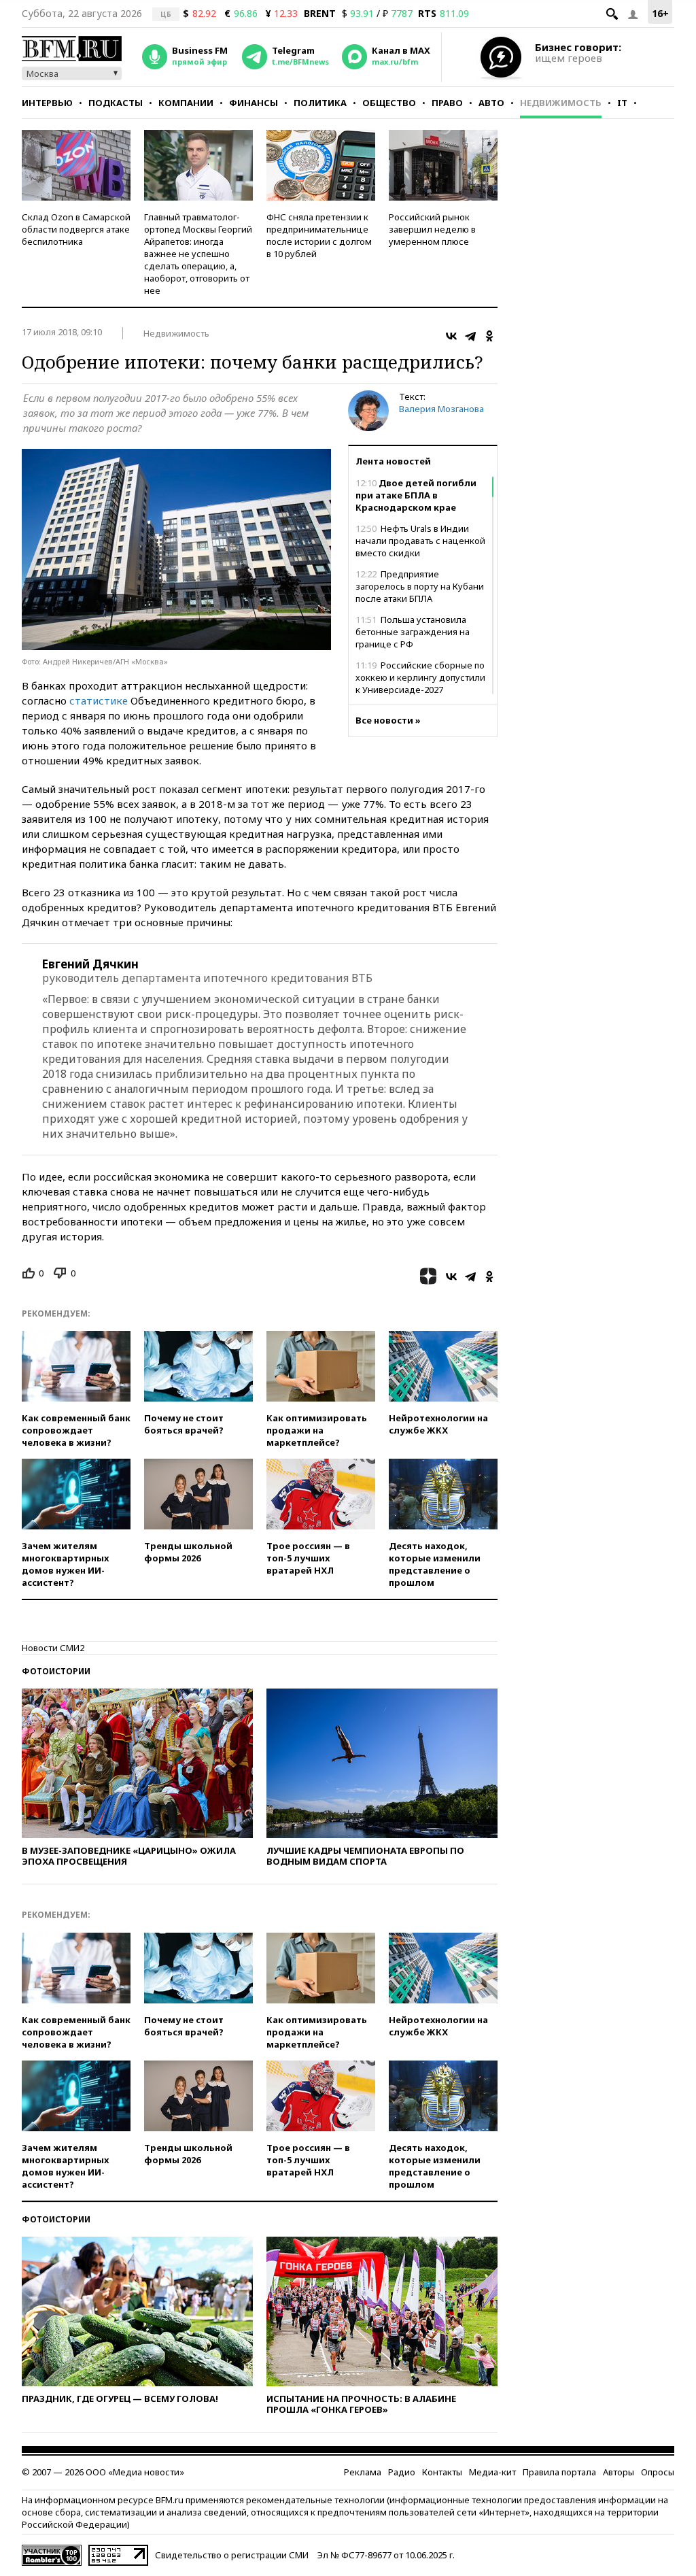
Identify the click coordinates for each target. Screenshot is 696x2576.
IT (622, 103)
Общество (389, 103)
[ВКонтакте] (451, 336)
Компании (186, 103)
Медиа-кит (492, 2472)
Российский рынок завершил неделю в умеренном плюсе (432, 229)
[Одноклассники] (489, 336)
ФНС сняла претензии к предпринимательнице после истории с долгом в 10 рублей (319, 235)
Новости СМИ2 (53, 1648)
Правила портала (559, 2472)
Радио (402, 2472)
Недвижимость (561, 103)
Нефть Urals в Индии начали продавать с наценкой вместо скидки (420, 541)
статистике (99, 700)
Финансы (254, 103)
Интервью (47, 103)
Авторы (619, 2472)
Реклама (363, 2472)
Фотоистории (56, 1671)
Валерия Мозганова (441, 409)
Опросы (658, 2472)
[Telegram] (470, 336)
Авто (491, 103)
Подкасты (116, 103)
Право (447, 103)
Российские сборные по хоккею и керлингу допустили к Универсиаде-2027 (420, 677)
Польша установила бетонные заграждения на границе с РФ (413, 632)
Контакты (442, 2472)
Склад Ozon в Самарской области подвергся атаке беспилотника (76, 229)
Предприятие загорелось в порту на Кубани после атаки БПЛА (420, 586)
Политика (320, 103)
